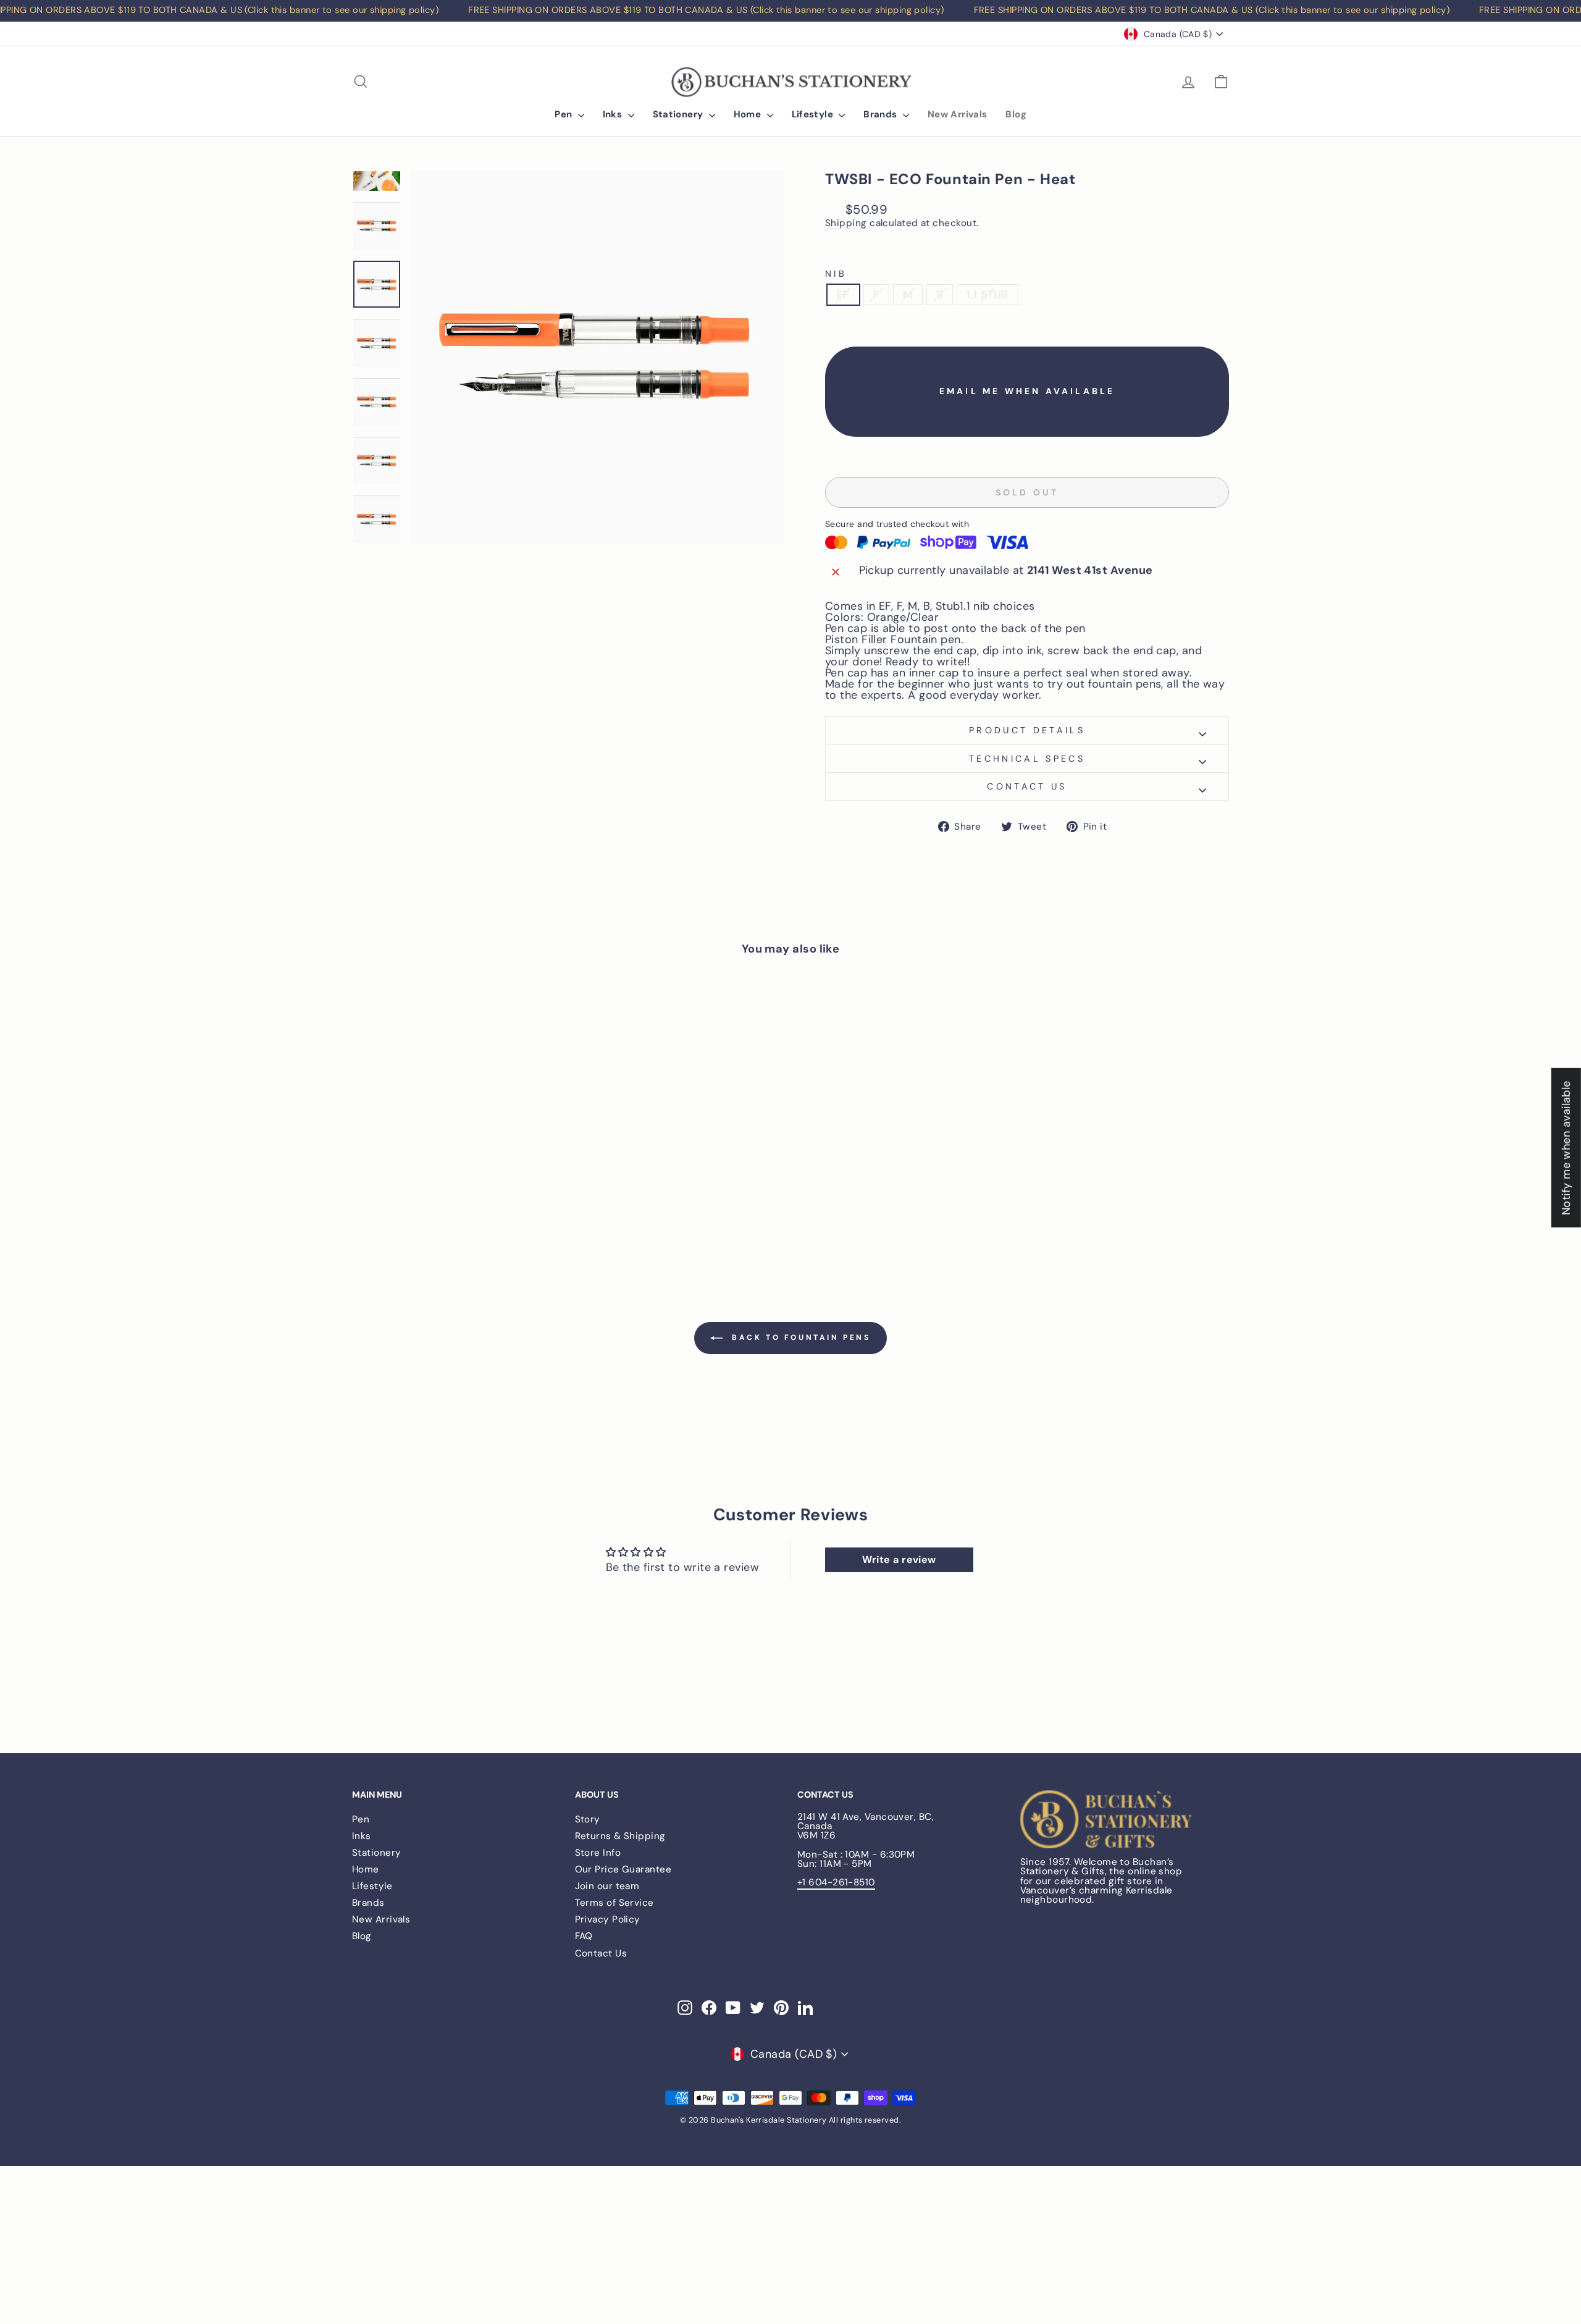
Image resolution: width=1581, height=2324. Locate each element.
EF (843, 295)
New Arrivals (958, 114)
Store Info (598, 1853)
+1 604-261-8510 (836, 1882)
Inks (614, 114)
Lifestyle (814, 114)
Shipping (846, 224)
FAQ (584, 1936)
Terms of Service (614, 1903)
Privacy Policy (608, 1919)
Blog (1016, 114)
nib (836, 274)
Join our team (607, 1886)
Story (588, 1819)
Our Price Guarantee (623, 1869)
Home (749, 114)
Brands (882, 114)
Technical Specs (1027, 759)
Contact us (1027, 786)
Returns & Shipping (620, 1836)
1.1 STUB (988, 295)
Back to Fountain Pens (799, 1337)
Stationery (679, 114)
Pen (565, 114)
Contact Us (601, 1953)
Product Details (1027, 730)
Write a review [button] (899, 1560)
